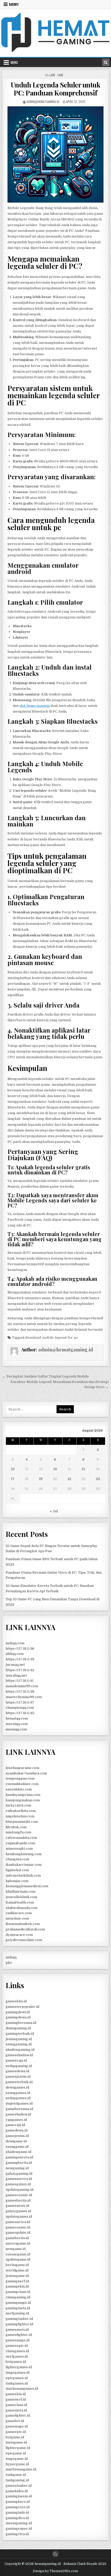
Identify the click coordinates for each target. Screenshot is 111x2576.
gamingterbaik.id (20, 2034)
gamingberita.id (19, 2163)
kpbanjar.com (17, 1881)
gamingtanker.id (19, 2319)
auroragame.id (18, 2243)
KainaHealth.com (20, 1902)
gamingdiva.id (17, 2518)
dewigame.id (16, 2141)
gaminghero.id (18, 2502)
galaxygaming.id (19, 2174)
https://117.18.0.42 (20, 1670)
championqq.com (20, 1708)
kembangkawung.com (24, 1854)
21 (69, 1479)
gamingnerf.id (17, 2281)
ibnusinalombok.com (23, 1924)
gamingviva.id (17, 2534)
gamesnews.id (17, 2206)
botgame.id (15, 2437)
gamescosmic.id (19, 2195)
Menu (14, 4)
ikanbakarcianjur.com (24, 1865)
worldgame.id (17, 2270)
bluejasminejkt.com (22, 1822)
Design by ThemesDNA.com (55, 2571)
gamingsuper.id (19, 2529)
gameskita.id (16, 2001)
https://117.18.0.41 (20, 1681)
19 (41, 1479)
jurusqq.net (15, 1665)
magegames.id (18, 2373)
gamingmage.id (18, 2303)
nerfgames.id (17, 2356)
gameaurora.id (18, 2222)
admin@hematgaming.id (43, 102)
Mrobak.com (16, 1827)
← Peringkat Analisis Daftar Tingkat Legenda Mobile (46, 1376)
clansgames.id (17, 2351)
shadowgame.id (18, 2152)
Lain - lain (56, 75)
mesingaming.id (19, 2523)
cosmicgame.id (18, 2254)
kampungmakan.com (23, 1800)
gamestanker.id (19, 2486)
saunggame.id (17, 2147)
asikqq (11, 1957)
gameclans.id (16, 2405)
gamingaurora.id (19, 2157)
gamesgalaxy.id (18, 2184)
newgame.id (16, 2249)
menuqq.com (16, 1729)
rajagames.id (16, 2120)
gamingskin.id (17, 2286)
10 (13, 1469)
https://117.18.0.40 (20, 1713)
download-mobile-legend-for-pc (52, 1338)
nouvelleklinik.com (21, 1897)
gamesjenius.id (18, 2077)
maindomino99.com (22, 1686)
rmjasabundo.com (20, 1843)
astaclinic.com (17, 1918)
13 (55, 1469)
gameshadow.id (18, 2114)
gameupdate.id (18, 2233)
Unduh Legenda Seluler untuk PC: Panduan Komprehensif (56, 89)
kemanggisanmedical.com (27, 1886)
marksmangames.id (22, 2389)
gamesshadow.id (19, 2055)
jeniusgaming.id (19, 2039)
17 (13, 1479)
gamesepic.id (17, 2346)
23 (98, 1479)
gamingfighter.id (19, 2324)
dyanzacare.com (19, 1935)
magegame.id (17, 2459)
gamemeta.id (16, 2410)
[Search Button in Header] (106, 62)
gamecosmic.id (18, 2227)
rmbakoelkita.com (21, 1811)
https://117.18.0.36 (20, 1649)
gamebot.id (15, 2421)
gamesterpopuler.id (22, 2007)
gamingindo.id (17, 2512)
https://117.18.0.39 (20, 1659)
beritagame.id (17, 2265)
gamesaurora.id (19, 2179)
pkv (9, 1963)
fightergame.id (18, 2448)
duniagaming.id (18, 2028)
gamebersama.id (19, 2109)
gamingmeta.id (18, 2308)
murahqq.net (16, 1675)
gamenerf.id (16, 2399)
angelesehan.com (20, 1816)
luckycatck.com (18, 1805)
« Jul (54, 1511)
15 (83, 1469)
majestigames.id (19, 2103)
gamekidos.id (17, 2491)
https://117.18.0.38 (20, 1692)
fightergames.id (19, 2367)
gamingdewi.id (18, 2012)
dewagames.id (17, 2087)
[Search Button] (55, 2554)
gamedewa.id (17, 2130)
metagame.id (16, 2442)
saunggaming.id (19, 2044)
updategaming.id (19, 2190)
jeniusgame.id (17, 2276)
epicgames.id (17, 2378)
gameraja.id (15, 2125)
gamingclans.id (18, 2292)
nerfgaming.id (17, 2313)
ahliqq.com (15, 1654)
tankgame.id (16, 2475)
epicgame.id (16, 2453)
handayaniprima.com (23, 1795)
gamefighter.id (18, 2415)
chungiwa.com (17, 1859)
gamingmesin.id (19, 2496)
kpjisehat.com (17, 1870)
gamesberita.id (18, 2200)
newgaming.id (17, 2168)
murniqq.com (17, 1724)
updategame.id (18, 2259)
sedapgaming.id (19, 2066)
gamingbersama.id (21, 2023)
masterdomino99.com (24, 1697)
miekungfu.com (18, 1832)
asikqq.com (15, 1643)
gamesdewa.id (17, 2071)
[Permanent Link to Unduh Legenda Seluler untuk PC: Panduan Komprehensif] (55, 154)
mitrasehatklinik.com (23, 1875)
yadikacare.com (19, 1913)
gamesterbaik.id (19, 2082)
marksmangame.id (21, 2469)
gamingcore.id (18, 2507)
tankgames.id (17, 2383)
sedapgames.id (18, 2098)
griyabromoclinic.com (24, 1940)
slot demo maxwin (35, 706)
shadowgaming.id (20, 2050)
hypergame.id (17, 2464)
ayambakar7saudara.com (26, 1773)
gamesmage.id (18, 2340)
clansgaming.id (18, 2297)
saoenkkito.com (19, 1789)
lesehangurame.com (22, 1768)
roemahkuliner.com (22, 1784)
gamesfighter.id (19, 2335)
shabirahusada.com (22, 1908)
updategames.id (19, 2216)
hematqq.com (17, 1718)
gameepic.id (16, 2432)
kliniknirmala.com (21, 1892)
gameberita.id (17, 2238)
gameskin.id (16, 2394)
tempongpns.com (20, 1778)
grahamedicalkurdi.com (25, 1929)
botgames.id (16, 2362)
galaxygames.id (18, 2211)
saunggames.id (18, 2093)
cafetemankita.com (21, 1838)
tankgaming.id (17, 2480)
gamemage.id (17, 2426)
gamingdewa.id (18, 2017)
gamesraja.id (16, 2060)
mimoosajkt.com (19, 1849)
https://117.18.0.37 (20, 1702)
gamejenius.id (17, 2136)
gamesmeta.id (17, 2330)
